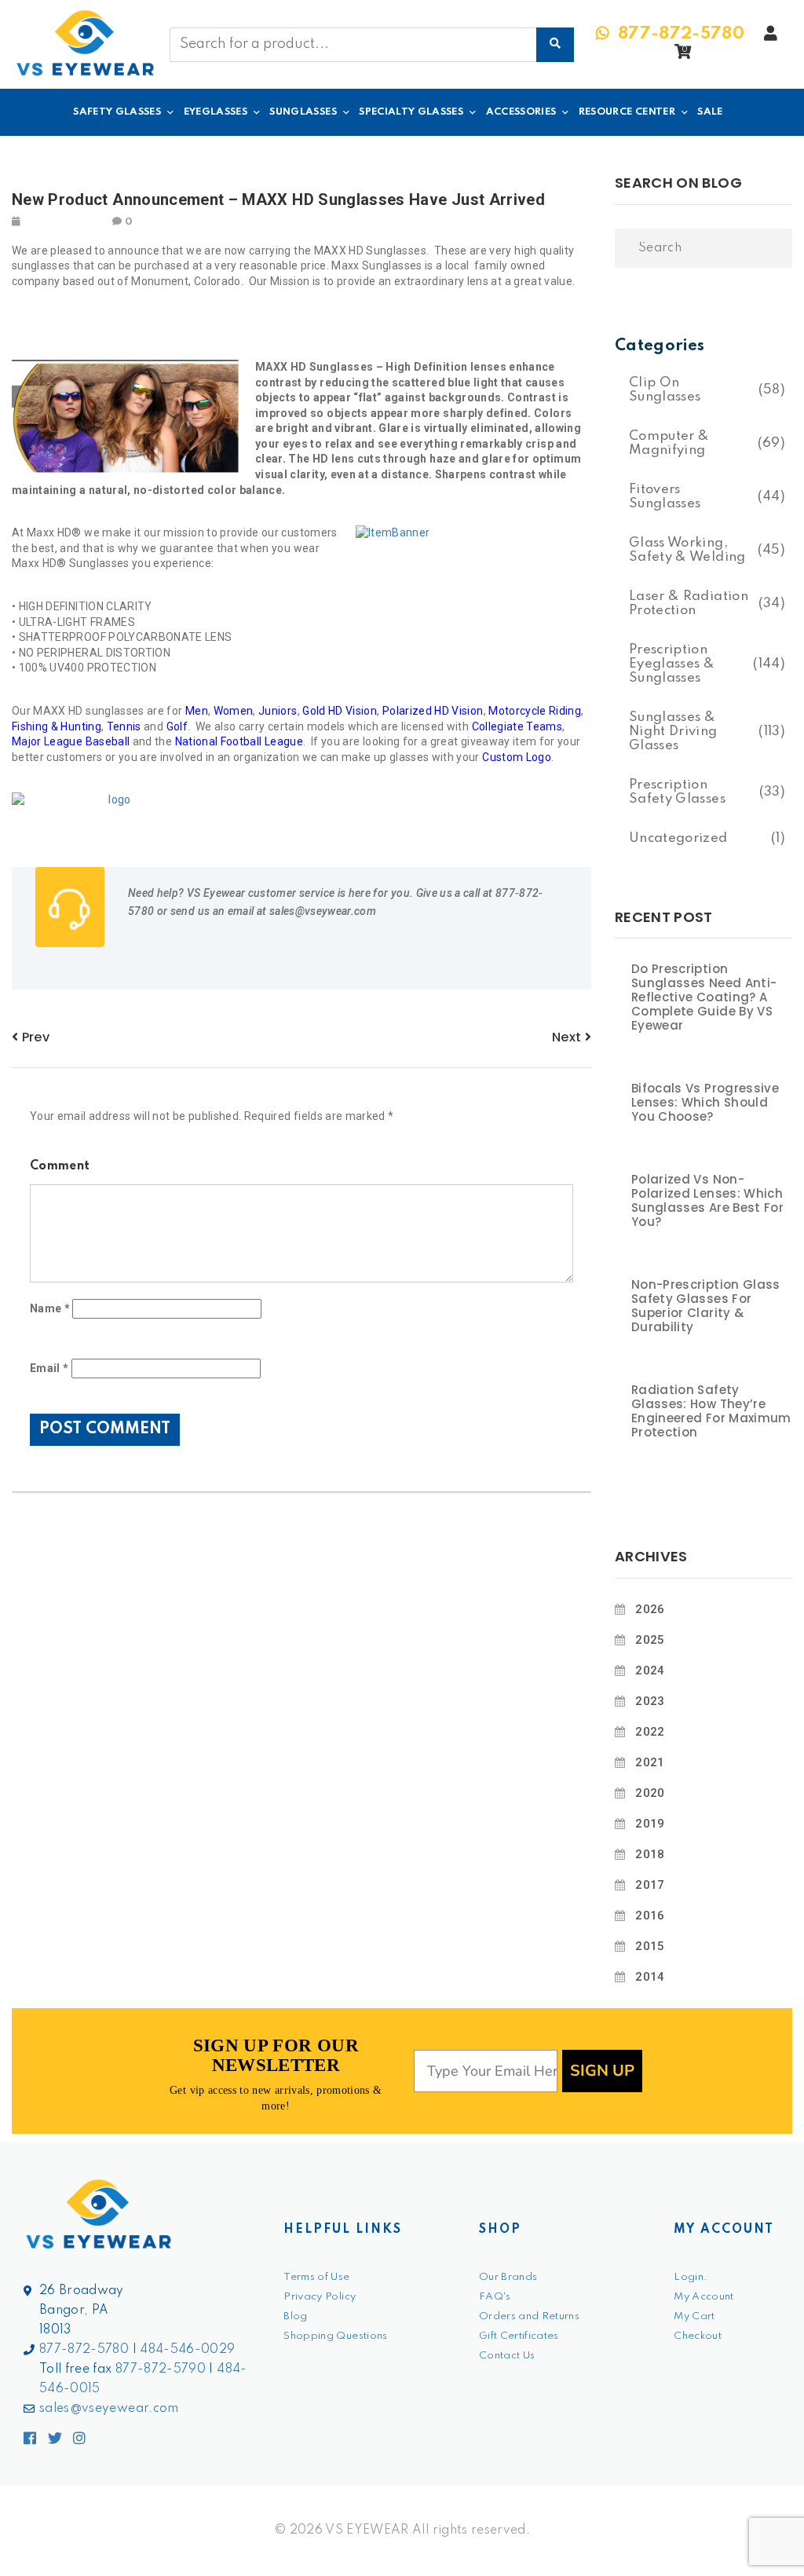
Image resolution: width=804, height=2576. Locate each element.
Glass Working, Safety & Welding (687, 550)
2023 (650, 1701)
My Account (704, 2297)
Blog (295, 2316)
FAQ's (495, 2297)
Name (50, 1308)
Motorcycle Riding (535, 711)
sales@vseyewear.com (109, 2409)
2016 (650, 1916)
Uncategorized (678, 838)
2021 (650, 1762)
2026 (650, 1609)
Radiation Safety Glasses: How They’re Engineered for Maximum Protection (711, 1411)
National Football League (239, 741)
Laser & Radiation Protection (689, 604)
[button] (683, 56)
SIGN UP (602, 2071)
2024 (650, 1670)
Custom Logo (517, 757)
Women (234, 711)
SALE (710, 112)
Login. (691, 2277)
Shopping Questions (335, 2336)
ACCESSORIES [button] (521, 112)
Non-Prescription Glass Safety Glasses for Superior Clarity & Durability (706, 1306)
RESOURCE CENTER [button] (627, 112)
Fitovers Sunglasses (665, 497)
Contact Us (507, 2356)
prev (34, 1037)
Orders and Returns (529, 2316)
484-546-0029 (187, 2350)
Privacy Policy (320, 2297)
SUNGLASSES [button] (303, 112)
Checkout (698, 2336)
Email (49, 1368)
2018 (650, 1854)
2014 (650, 1977)
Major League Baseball (71, 741)
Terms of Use (316, 2277)
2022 (650, 1732)
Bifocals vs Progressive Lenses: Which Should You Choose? (705, 1103)
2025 (650, 1640)
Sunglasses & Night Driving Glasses (673, 732)
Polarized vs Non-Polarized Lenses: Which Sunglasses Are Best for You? (707, 1201)
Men (197, 711)
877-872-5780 (84, 2350)
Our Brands (508, 2277)
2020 (650, 1793)
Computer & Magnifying (669, 443)
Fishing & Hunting (57, 726)
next (568, 1037)
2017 (650, 1885)
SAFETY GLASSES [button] (117, 112)
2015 (650, 1946)
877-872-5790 (161, 2369)
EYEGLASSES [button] (216, 112)
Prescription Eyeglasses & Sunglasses (672, 664)
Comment (60, 1166)
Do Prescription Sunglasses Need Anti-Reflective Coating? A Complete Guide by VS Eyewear (704, 997)
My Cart (694, 2316)
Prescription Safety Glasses (677, 792)
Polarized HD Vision (433, 711)
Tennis (124, 726)
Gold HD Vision (340, 711)
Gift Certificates (519, 2336)
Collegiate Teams (517, 726)
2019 (650, 1824)
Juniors (278, 711)
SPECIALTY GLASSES (411, 112)
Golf (177, 726)
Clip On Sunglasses (665, 390)
